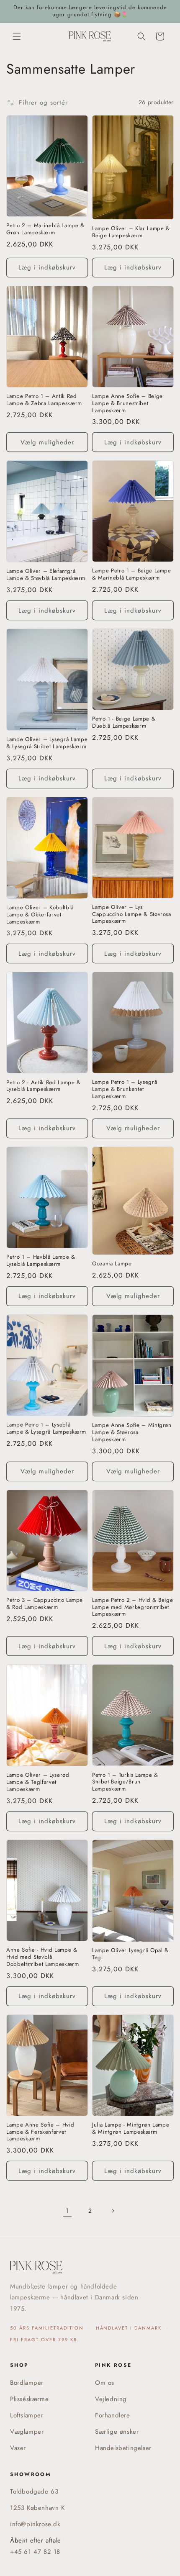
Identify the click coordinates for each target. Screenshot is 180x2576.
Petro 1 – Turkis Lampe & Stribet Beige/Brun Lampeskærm (125, 1782)
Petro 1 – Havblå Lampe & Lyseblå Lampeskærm (41, 1261)
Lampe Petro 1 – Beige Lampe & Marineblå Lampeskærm (132, 575)
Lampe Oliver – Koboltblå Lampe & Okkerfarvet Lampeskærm (40, 915)
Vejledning (111, 2399)
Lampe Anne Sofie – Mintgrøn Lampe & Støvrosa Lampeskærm (132, 1432)
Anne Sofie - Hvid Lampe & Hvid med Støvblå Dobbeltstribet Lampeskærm (43, 1957)
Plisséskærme (29, 2399)
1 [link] (67, 2211)
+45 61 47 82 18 (35, 2552)
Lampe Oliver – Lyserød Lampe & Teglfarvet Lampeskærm (38, 1782)
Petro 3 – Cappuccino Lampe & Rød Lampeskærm (45, 1604)
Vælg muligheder (47, 442)
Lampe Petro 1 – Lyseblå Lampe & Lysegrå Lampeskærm (46, 1429)
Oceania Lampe (112, 1264)
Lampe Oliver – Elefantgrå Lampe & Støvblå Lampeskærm (46, 575)
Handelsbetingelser (123, 2448)
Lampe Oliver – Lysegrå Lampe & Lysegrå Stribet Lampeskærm (47, 743)
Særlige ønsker (117, 2432)
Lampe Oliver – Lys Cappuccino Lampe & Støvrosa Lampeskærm (132, 914)
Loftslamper (27, 2415)
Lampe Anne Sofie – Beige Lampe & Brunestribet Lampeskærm (127, 403)
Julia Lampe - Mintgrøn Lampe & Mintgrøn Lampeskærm (131, 2129)
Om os (105, 2383)
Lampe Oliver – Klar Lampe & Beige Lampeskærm (131, 232)
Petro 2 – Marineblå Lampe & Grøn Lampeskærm (45, 229)
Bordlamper (27, 2383)
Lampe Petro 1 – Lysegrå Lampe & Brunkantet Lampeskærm (125, 1089)
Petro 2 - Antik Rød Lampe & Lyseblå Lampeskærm (44, 1086)
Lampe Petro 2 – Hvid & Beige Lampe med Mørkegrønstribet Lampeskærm (132, 1607)
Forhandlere (113, 2415)
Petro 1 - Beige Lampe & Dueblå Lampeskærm (124, 723)
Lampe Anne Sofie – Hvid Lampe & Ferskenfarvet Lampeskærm (40, 2132)
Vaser (18, 2448)
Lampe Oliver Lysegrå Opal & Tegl (130, 1954)
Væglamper (27, 2432)
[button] (17, 36)
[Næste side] (113, 2211)
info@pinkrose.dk (35, 2524)
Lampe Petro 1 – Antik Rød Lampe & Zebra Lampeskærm (44, 400)
